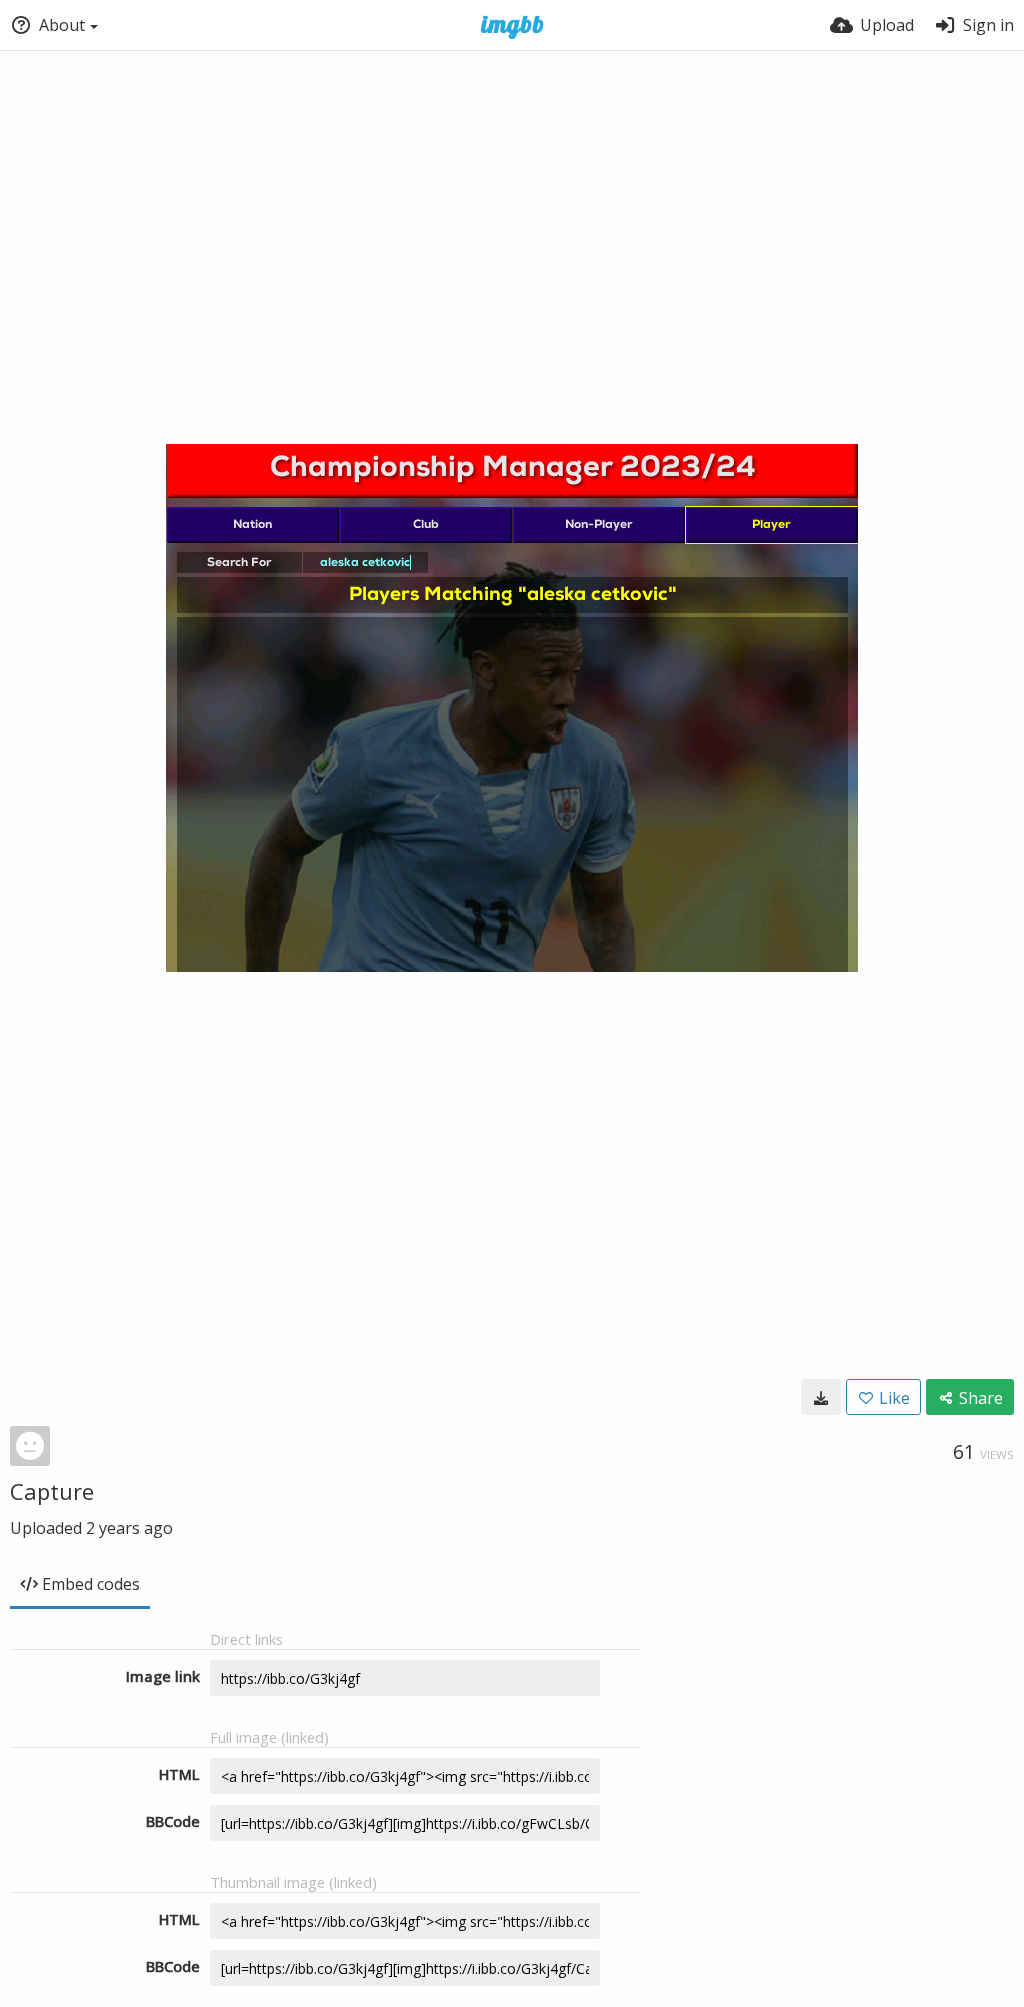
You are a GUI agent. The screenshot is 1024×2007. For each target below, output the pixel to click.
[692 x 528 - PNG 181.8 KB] (821, 1397)
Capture (52, 1491)
